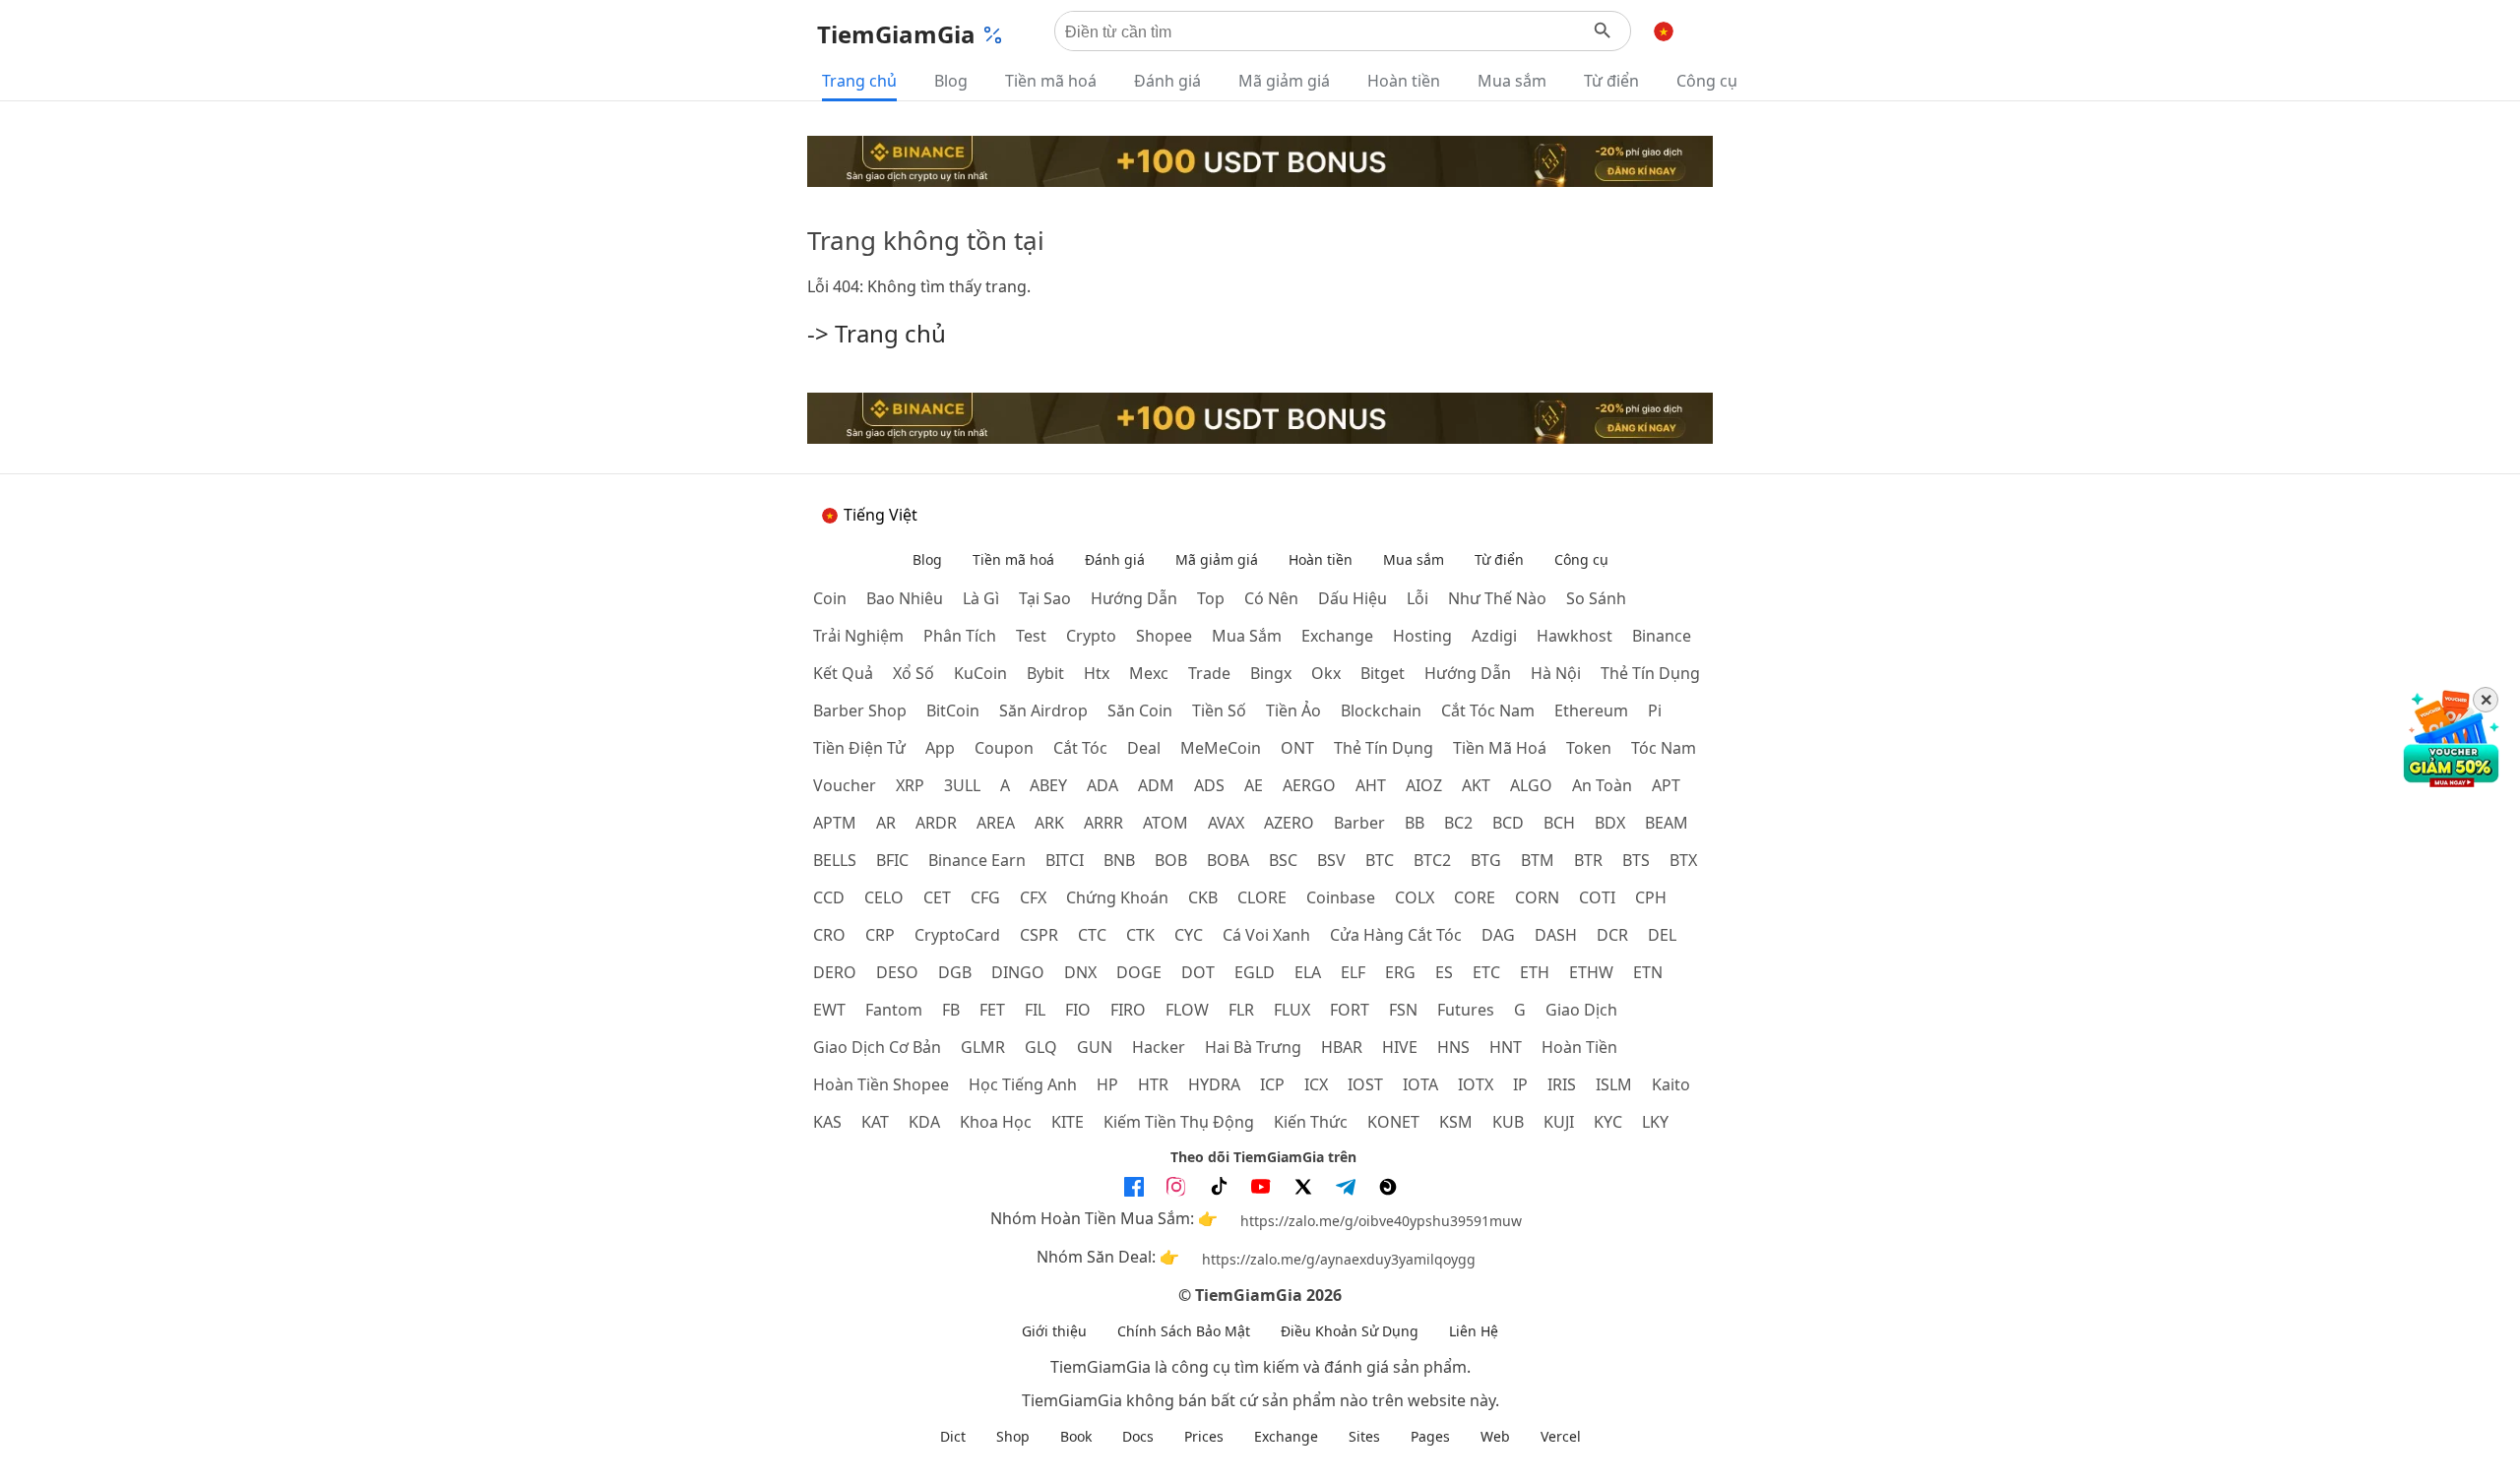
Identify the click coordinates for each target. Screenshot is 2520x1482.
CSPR (1039, 935)
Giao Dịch (1581, 1010)
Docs (1138, 1436)
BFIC (892, 860)
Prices (1204, 1436)
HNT (1506, 1047)
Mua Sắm (1247, 636)
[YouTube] (1261, 1187)
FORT (1350, 1010)
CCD (829, 897)
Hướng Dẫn (1134, 598)
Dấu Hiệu (1353, 598)
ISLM (1614, 1084)
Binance (1662, 636)
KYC (1608, 1122)
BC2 (1458, 823)
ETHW (1591, 972)
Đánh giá (1167, 81)
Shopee (1164, 636)
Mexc (1149, 673)
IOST (1365, 1084)
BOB (1171, 860)
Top (1211, 598)
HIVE (1400, 1047)
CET (937, 897)
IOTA (1420, 1084)
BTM (1538, 860)
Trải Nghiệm (858, 636)
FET (992, 1010)
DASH (1556, 935)
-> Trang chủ (877, 333)
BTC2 (1432, 860)
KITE (1068, 1122)
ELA (1308, 972)
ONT (1297, 748)
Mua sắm (1512, 81)
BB (1415, 823)
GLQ (1041, 1047)
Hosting (1422, 636)
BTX (1683, 860)
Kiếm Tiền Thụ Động (1179, 1122)
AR (886, 823)
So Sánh (1596, 598)
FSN (1403, 1010)
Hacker (1159, 1047)
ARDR (936, 823)
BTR (1588, 860)
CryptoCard (957, 935)
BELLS (835, 860)
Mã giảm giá (1284, 81)
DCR (1612, 935)
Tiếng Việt (881, 515)
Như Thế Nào (1497, 598)
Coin (830, 598)
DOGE (1139, 972)
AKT (1476, 785)
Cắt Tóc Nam (1488, 710)
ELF (1353, 972)
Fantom (894, 1010)
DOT (1198, 972)
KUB (1508, 1122)
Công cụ (1707, 81)
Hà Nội (1556, 673)
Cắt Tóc (1080, 748)
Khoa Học (996, 1122)
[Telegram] (1346, 1187)
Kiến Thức (1311, 1122)
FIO (1078, 1010)
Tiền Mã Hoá (1500, 748)
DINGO (1018, 972)
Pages (1430, 1436)
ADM (1156, 785)
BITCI (1065, 860)
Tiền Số (1219, 710)
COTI (1597, 897)
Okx (1326, 673)
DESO (897, 972)
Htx (1097, 673)
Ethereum (1591, 710)
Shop (1013, 1436)
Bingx (1271, 673)
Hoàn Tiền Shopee (881, 1084)
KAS (827, 1122)
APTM (835, 823)
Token (1589, 748)
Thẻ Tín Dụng (1384, 748)
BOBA (1228, 860)
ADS (1209, 785)
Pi (1655, 710)
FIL (1035, 1010)
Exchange (1337, 636)
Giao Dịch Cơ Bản (877, 1047)
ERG (1400, 972)
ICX (1316, 1084)
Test (1031, 636)
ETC (1486, 972)
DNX (1080, 972)
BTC (1380, 860)
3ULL (962, 785)
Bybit (1045, 673)
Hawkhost (1575, 636)
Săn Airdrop (1043, 710)
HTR (1153, 1084)
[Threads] (1388, 1187)
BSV (1331, 860)
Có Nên (1271, 598)
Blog (951, 81)
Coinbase (1341, 897)
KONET (1393, 1122)
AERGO (1309, 785)
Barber (1359, 823)
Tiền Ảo (1293, 710)
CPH (1651, 897)
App (940, 748)
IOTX (1476, 1084)
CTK (1140, 935)
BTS (1636, 860)
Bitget (1383, 673)
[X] (1303, 1187)
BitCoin (953, 710)
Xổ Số (913, 673)
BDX (1610, 823)
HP (1107, 1084)
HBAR (1342, 1047)
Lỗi (1417, 598)
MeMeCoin (1221, 748)
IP (1520, 1084)
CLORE (1262, 897)
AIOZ (1424, 785)
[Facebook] (1134, 1187)
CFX (1033, 897)
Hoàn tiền (1404, 81)
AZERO (1289, 823)
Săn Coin (1140, 710)
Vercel (1561, 1436)
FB (951, 1010)
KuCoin (980, 673)
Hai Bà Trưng (1253, 1047)
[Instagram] (1176, 1187)
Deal (1144, 748)
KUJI (1559, 1122)
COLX (1415, 897)
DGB (955, 972)
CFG (985, 897)
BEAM (1667, 823)
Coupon (1004, 748)
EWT (829, 1010)
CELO (884, 897)
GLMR (983, 1047)
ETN (1648, 972)
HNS (1453, 1047)
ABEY (1048, 785)
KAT (875, 1122)
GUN (1095, 1047)
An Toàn (1602, 785)
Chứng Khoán (1117, 897)
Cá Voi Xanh (1266, 935)
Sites (1364, 1436)
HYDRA (1214, 1084)
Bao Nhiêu (905, 598)
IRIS (1562, 1084)
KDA (924, 1122)
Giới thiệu (1054, 1331)
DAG (1498, 935)
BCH (1559, 823)
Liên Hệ (1474, 1331)
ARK (1049, 823)
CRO (829, 935)
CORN (1537, 897)
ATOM (1165, 823)
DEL (1662, 935)
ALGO (1531, 785)
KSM (1456, 1122)
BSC (1283, 860)
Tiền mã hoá (1051, 81)
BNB (1119, 860)
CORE (1475, 897)
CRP (880, 935)
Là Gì (981, 598)
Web (1495, 1436)
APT (1666, 785)
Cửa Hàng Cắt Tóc (1396, 935)
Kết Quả (843, 673)
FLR (1241, 1010)
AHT (1371, 785)
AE (1254, 785)
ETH (1535, 972)
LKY (1655, 1122)
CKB (1203, 897)
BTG (1486, 860)
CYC (1189, 935)
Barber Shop (860, 710)
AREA (996, 823)
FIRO (1128, 1010)
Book (1076, 1436)
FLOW (1187, 1010)
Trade (1209, 673)
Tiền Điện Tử (859, 748)
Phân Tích (960, 636)
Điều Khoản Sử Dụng (1350, 1331)
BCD (1508, 823)
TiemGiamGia (896, 34)
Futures (1466, 1010)
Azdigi (1494, 636)
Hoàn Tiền (1579, 1047)
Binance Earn (977, 860)
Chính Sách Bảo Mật (1184, 1331)
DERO (835, 972)
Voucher (845, 785)
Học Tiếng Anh (1023, 1084)
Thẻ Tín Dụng (1650, 673)
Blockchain (1381, 710)
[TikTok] (1219, 1187)
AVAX (1226, 823)
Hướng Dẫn (1468, 673)
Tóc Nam (1664, 748)
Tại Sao (1045, 598)
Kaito (1671, 1084)
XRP (910, 785)
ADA (1102, 785)
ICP (1272, 1084)
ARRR (1103, 823)
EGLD (1255, 972)
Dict (953, 1436)
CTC (1092, 935)
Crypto (1091, 636)
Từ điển (1611, 81)
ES (1444, 972)
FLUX (1292, 1010)
